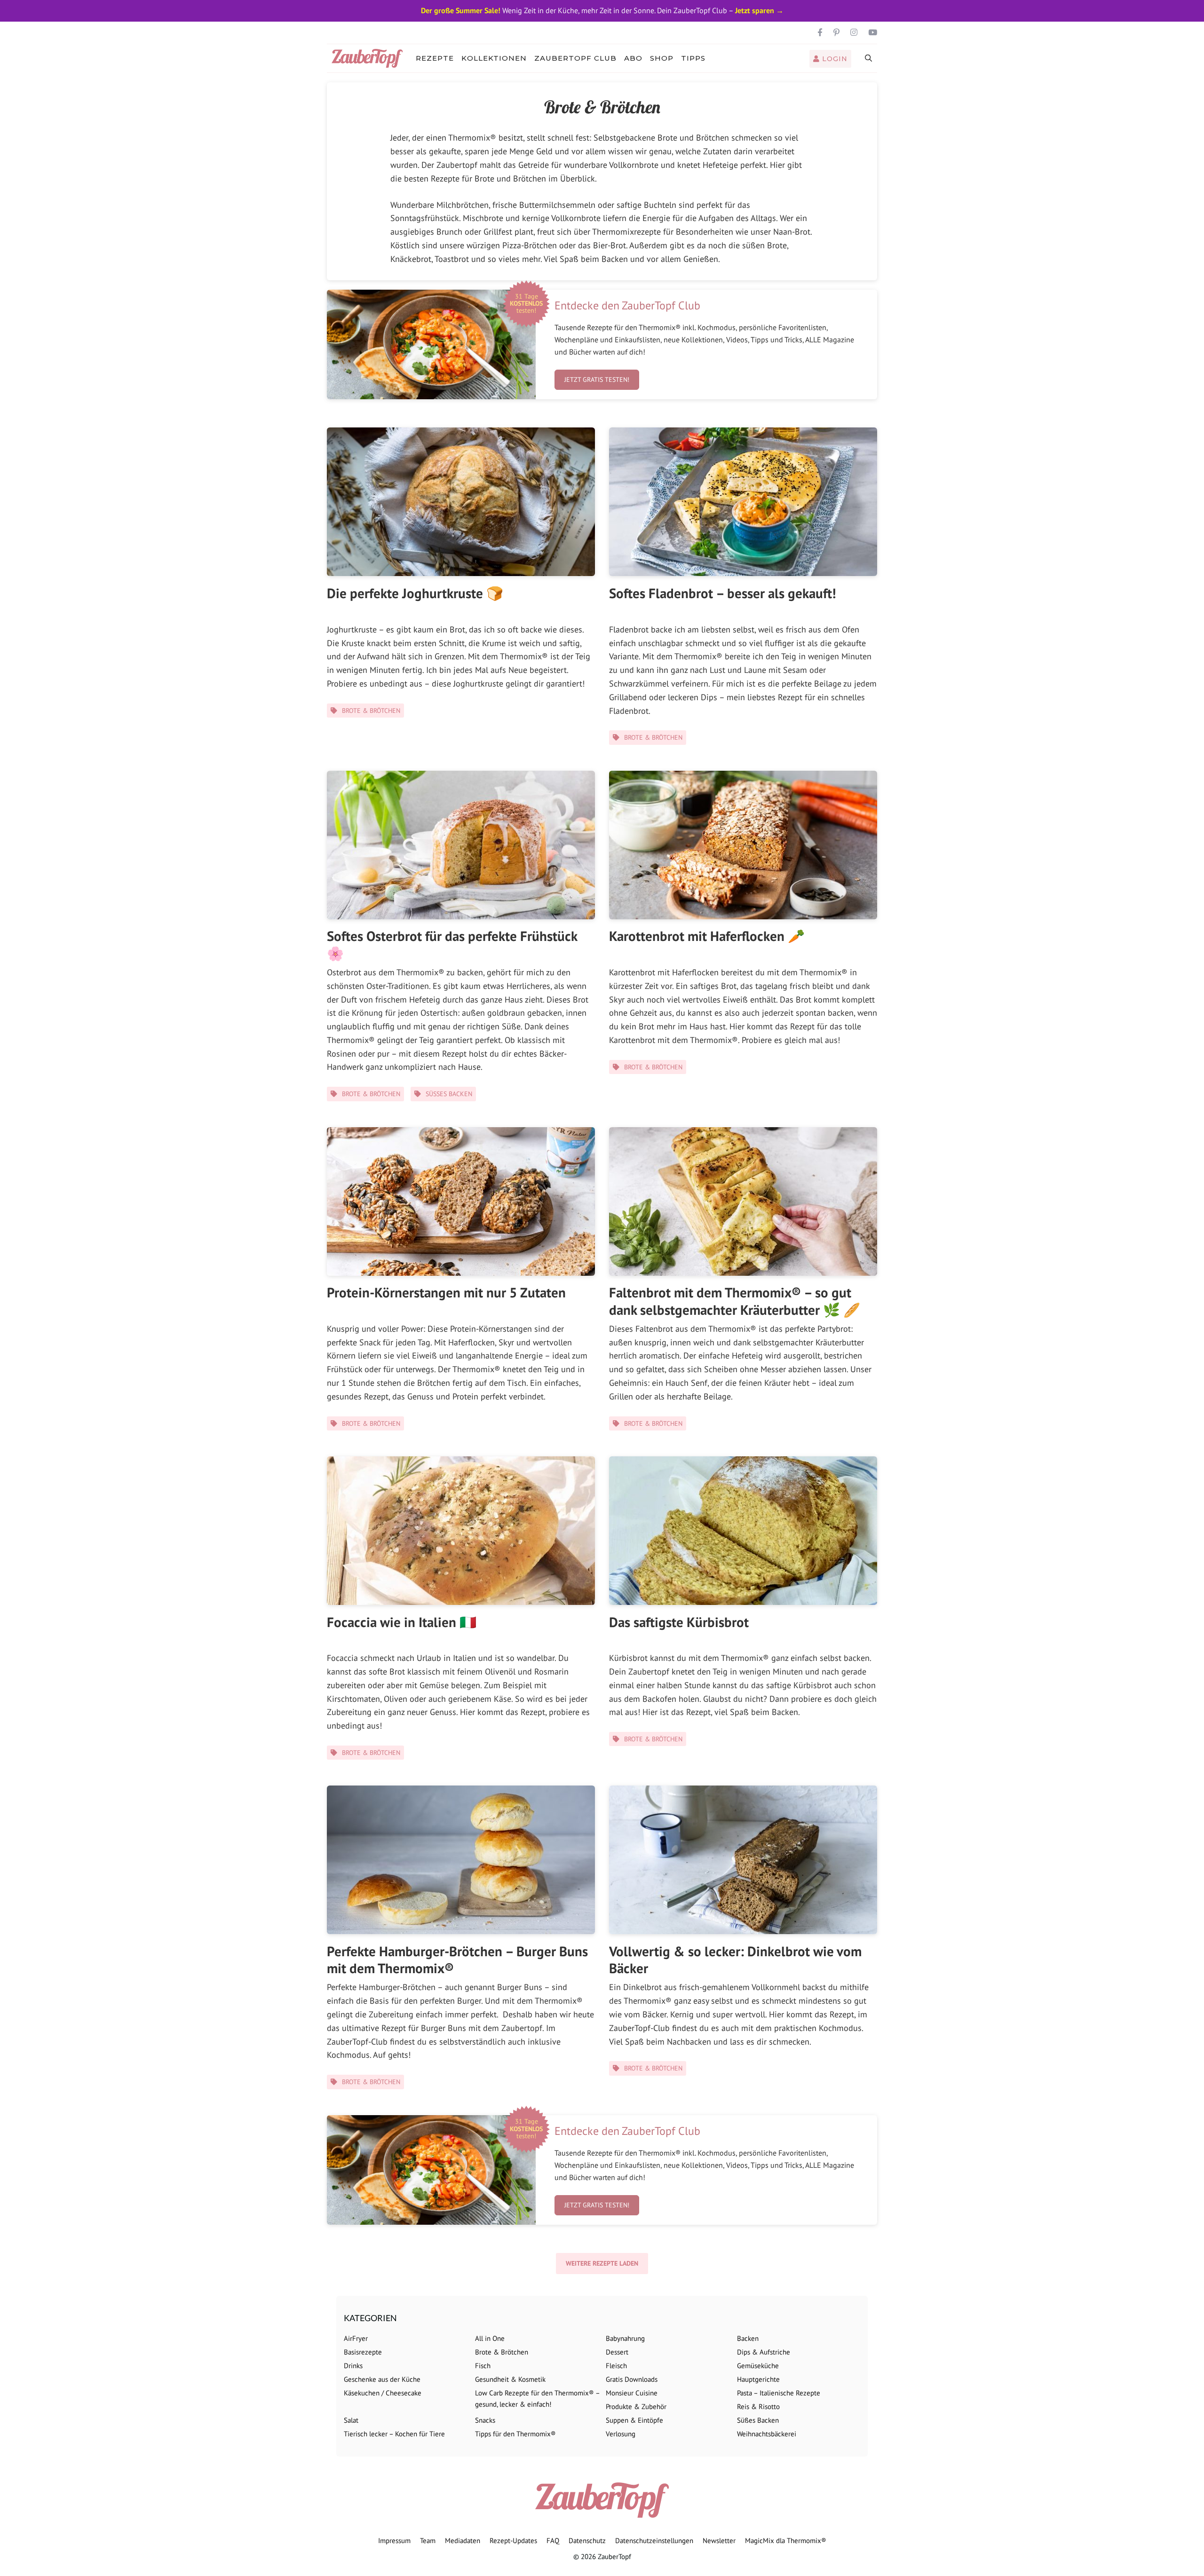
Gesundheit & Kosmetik (510, 2379)
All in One (490, 2338)
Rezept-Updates (513, 2540)
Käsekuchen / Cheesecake (383, 2393)
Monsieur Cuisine (632, 2393)
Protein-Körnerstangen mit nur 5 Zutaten (446, 1292)
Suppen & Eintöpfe (634, 2420)
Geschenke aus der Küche (382, 2379)
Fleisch (616, 2366)
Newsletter (719, 2540)
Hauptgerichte (758, 2379)
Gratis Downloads (632, 2379)
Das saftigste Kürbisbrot (679, 1622)
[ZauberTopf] (369, 58)
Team (428, 2540)
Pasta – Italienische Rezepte (779, 2393)
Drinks (353, 2366)
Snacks (485, 2420)
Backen (748, 2338)
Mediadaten (463, 2540)
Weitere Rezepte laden (602, 2263)
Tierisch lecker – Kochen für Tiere (394, 2434)
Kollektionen (494, 58)
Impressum (394, 2540)
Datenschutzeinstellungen (654, 2540)
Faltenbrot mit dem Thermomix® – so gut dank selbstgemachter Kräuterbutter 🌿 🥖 (735, 1301)
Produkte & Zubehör (636, 2406)
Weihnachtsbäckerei (767, 2434)
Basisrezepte (363, 2352)
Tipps (693, 58)
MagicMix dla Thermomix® (786, 2540)
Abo (633, 58)
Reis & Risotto (758, 2406)
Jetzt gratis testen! (597, 379)
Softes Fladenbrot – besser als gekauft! (723, 593)
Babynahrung (625, 2338)
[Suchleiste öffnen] (869, 58)
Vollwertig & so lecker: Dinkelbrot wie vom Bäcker (735, 1960)
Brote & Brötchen (371, 711)
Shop (662, 58)
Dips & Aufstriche (764, 2352)
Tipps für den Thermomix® (515, 2434)
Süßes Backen (449, 1094)
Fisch (483, 2366)
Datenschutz (587, 2540)
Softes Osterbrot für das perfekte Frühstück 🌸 (452, 944)
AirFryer (356, 2338)
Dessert (617, 2352)
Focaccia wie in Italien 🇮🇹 (402, 1622)
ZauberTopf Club (575, 58)
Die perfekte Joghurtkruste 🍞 (415, 593)
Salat (351, 2420)
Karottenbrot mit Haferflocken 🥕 (707, 936)
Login (834, 59)
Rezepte (435, 58)
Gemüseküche (758, 2366)
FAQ (553, 2540)
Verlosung (621, 2434)
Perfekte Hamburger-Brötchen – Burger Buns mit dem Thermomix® (457, 1960)
